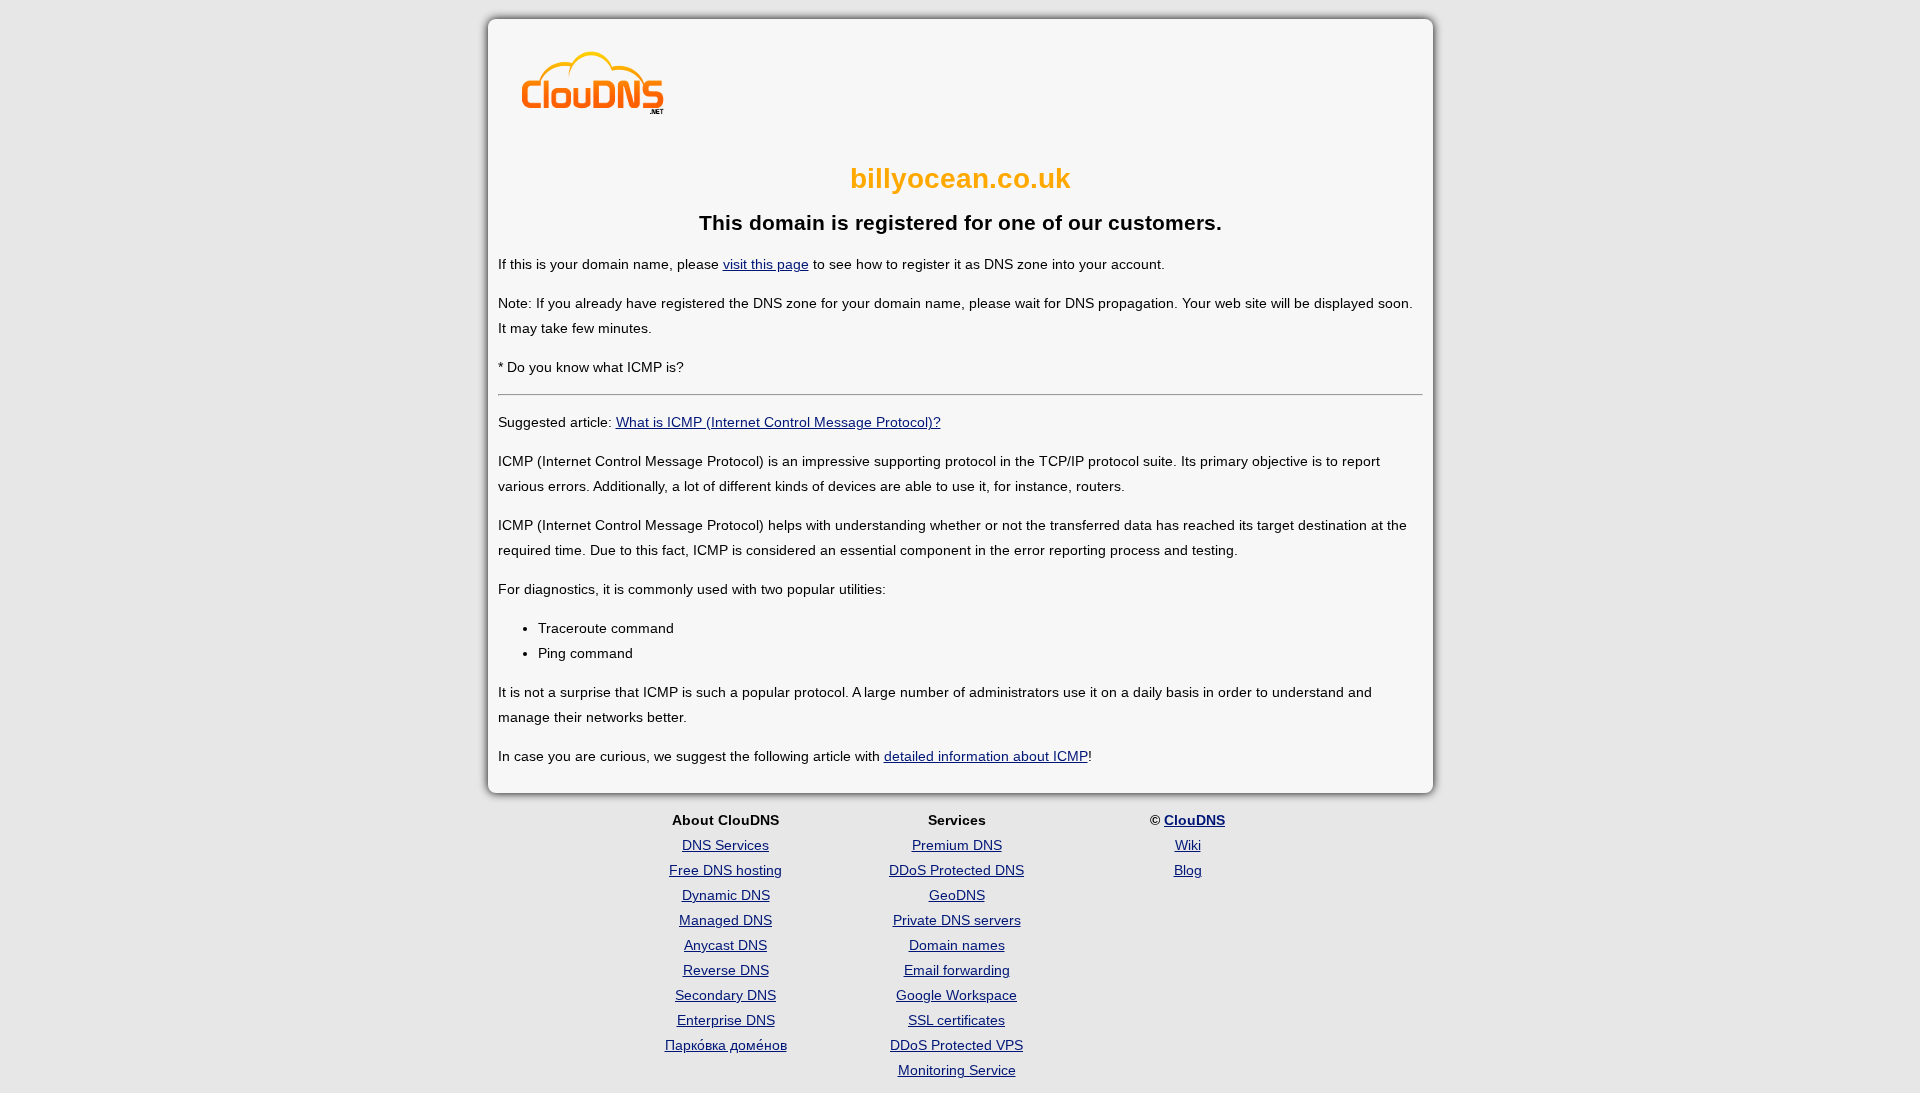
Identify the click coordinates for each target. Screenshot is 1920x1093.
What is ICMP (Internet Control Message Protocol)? (778, 422)
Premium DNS (957, 845)
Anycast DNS (725, 945)
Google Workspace (956, 995)
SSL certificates (956, 1020)
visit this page (766, 264)
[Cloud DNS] (593, 88)
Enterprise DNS (726, 1020)
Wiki (1188, 845)
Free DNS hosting (725, 870)
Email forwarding (957, 970)
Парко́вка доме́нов (726, 1045)
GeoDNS (957, 895)
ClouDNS (1194, 820)
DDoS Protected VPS (956, 1045)
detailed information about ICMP (986, 756)
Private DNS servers (957, 920)
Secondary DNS (725, 995)
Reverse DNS (726, 970)
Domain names (957, 945)
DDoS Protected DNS (956, 870)
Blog (1188, 870)
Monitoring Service (957, 1070)
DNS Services (725, 845)
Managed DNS (725, 920)
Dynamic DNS (726, 895)
